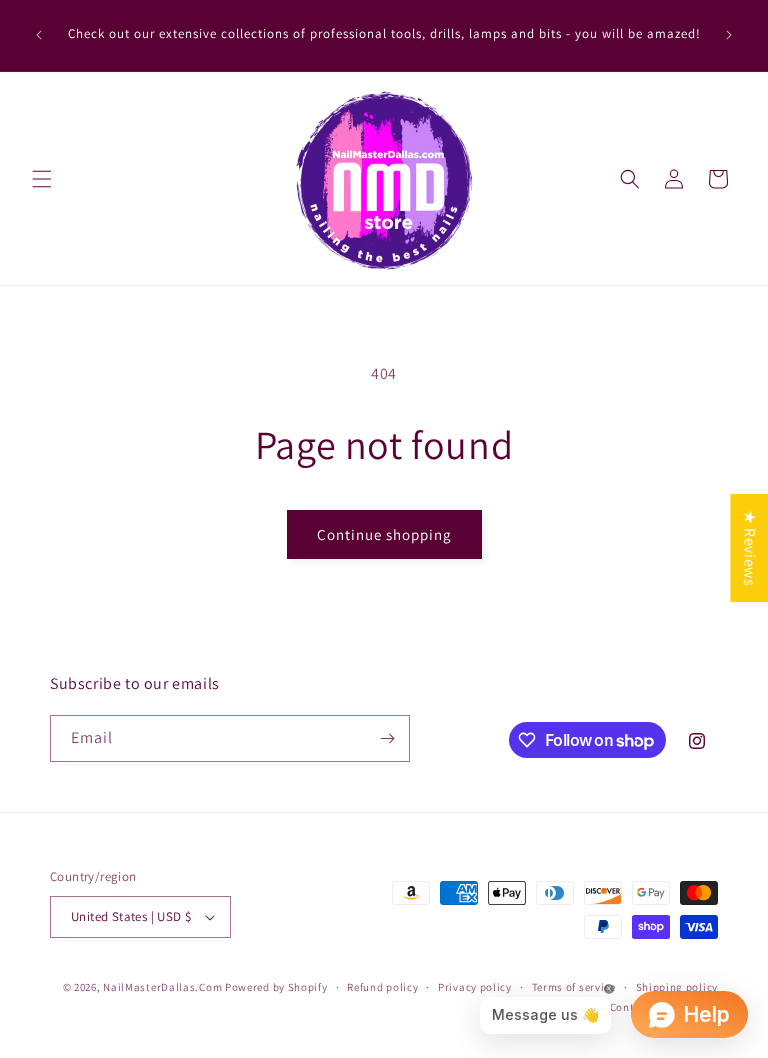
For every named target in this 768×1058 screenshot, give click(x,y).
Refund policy (382, 987)
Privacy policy (475, 987)
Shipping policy (677, 987)
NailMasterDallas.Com (162, 987)
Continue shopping (384, 534)
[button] (42, 179)
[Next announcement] (729, 35)
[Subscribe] (387, 738)
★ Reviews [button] (749, 548)
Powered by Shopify (276, 987)
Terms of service (574, 987)
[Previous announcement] (39, 35)
